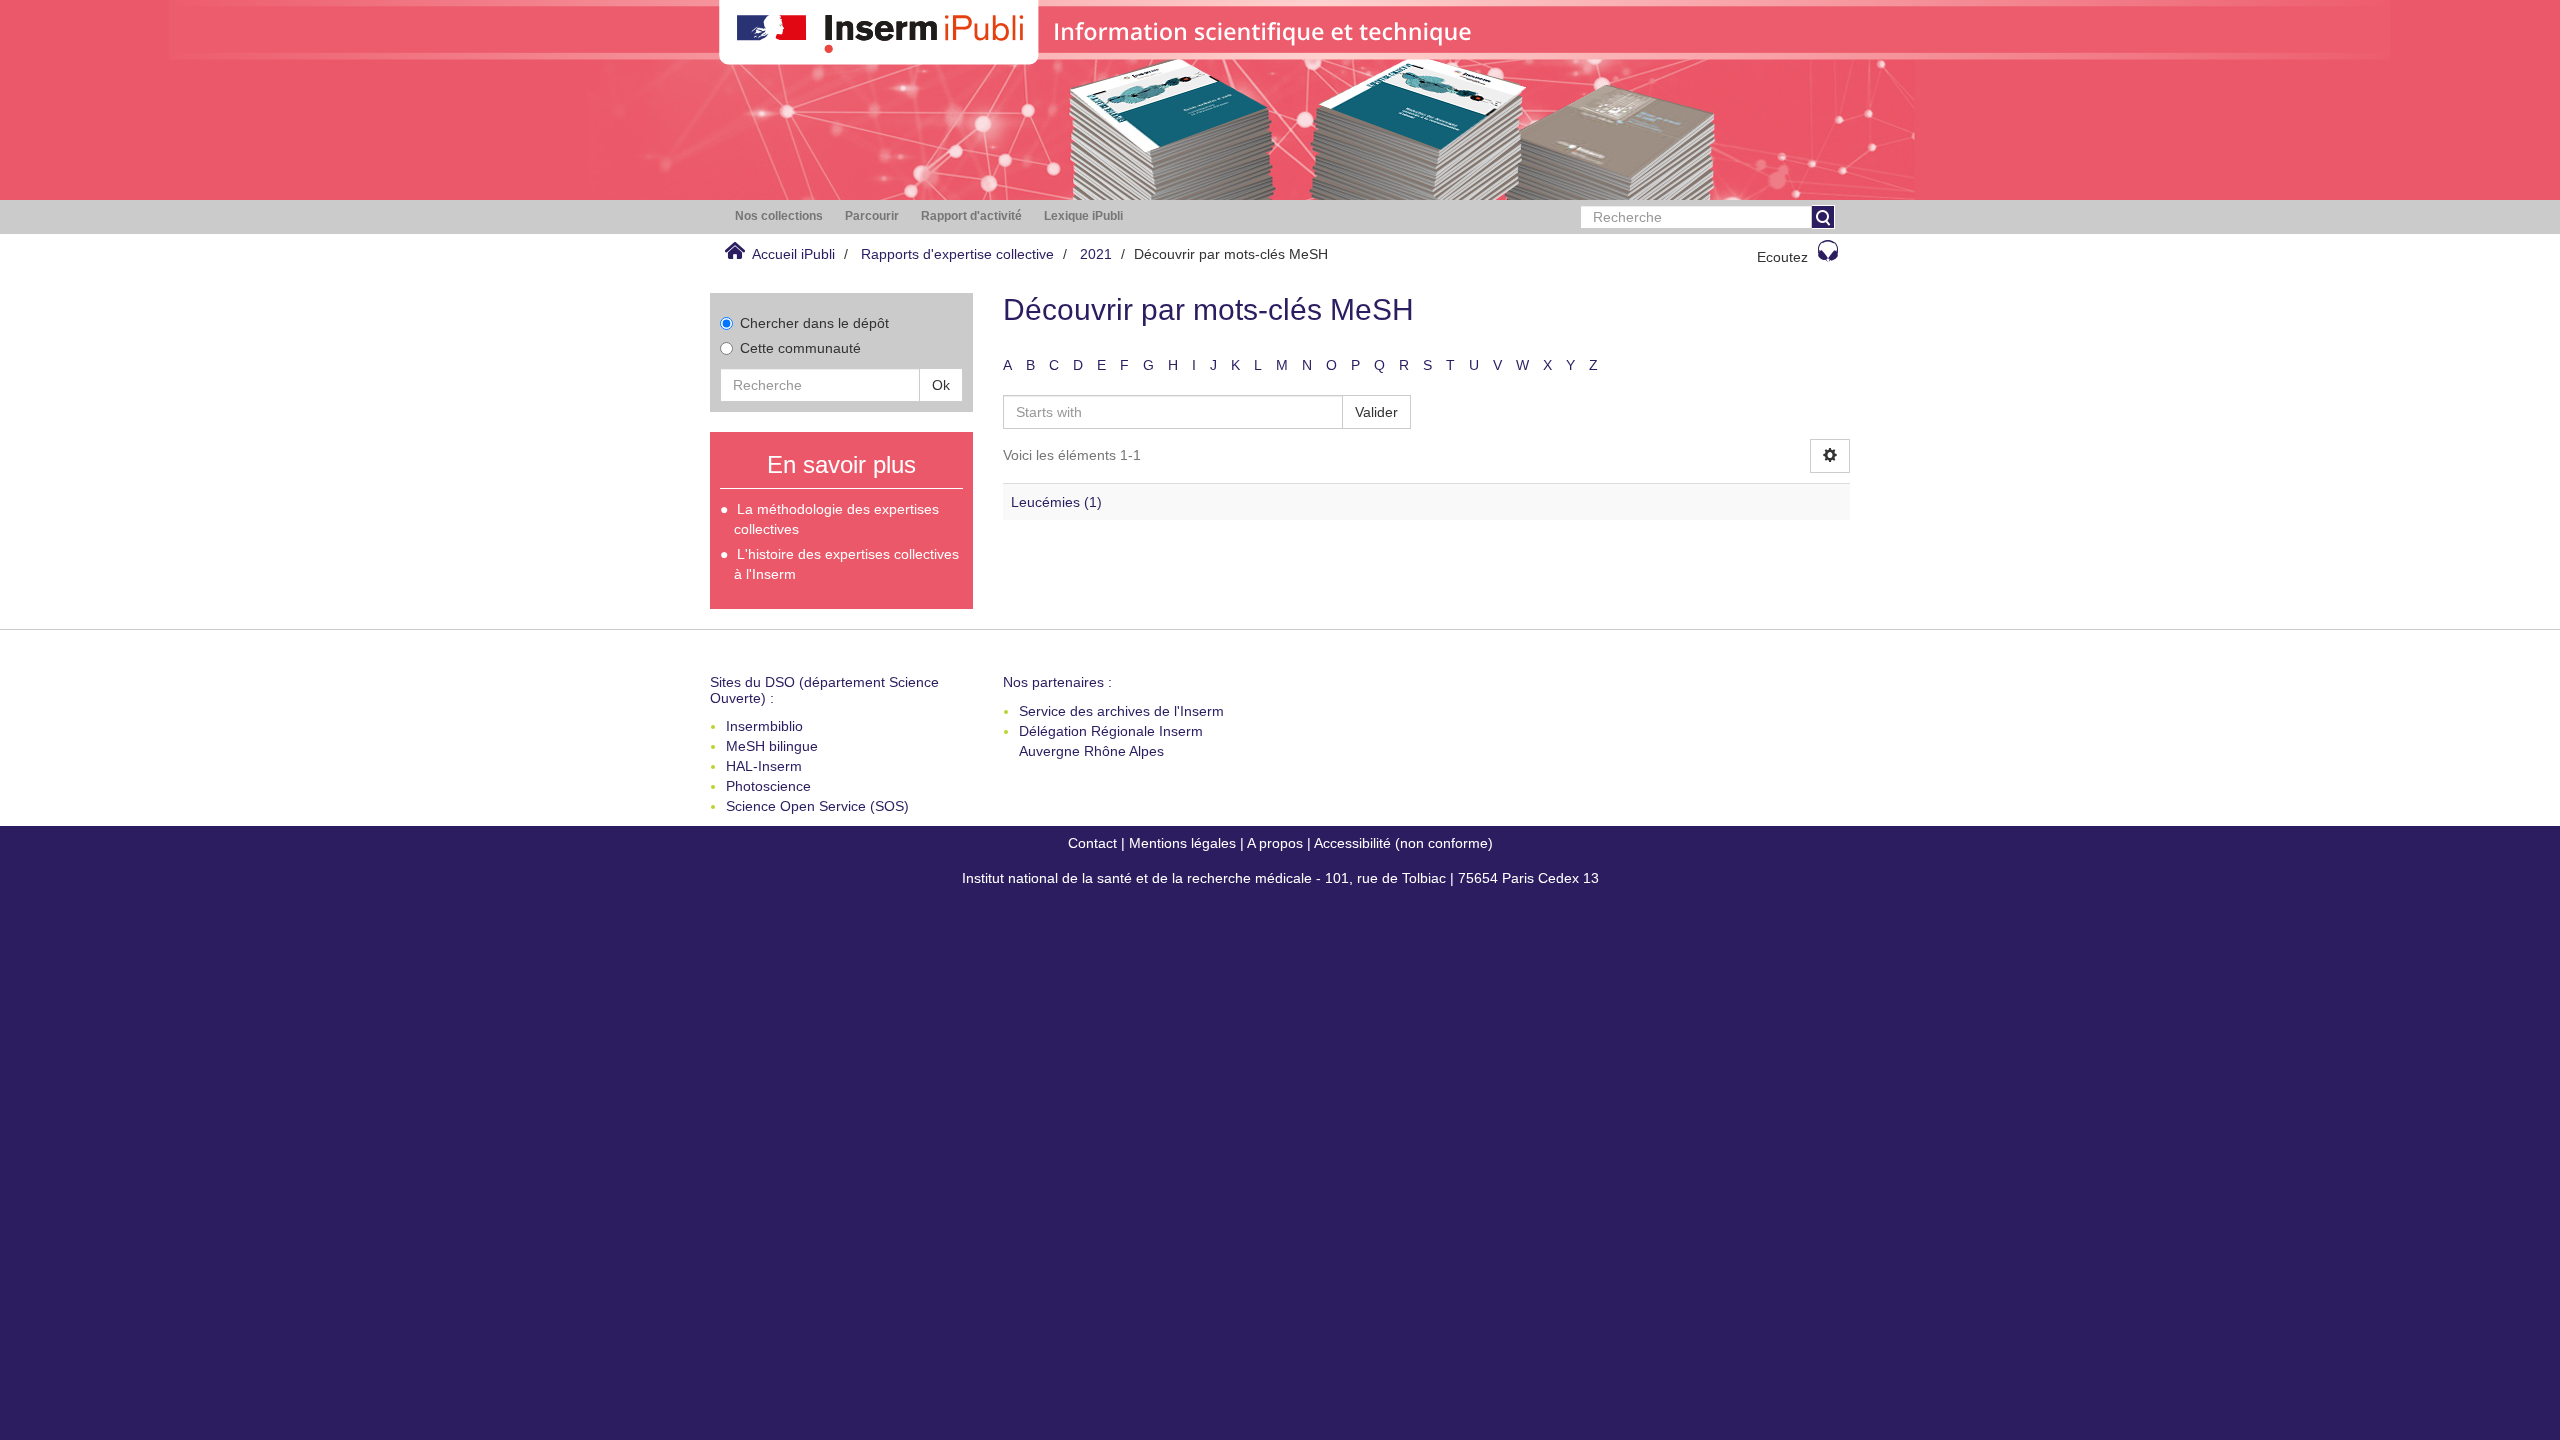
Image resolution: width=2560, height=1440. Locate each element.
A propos (1275, 843)
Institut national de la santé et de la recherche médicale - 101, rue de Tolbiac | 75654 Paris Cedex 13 (1280, 878)
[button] (779, 216)
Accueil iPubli (793, 254)
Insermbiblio (764, 726)
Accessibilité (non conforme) (1403, 843)
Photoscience (768, 786)
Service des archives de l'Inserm (1121, 711)
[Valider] (1823, 217)
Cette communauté (800, 348)
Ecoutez (1782, 257)
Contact (1092, 843)
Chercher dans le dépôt (814, 323)
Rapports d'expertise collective (957, 254)
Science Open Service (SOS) (817, 806)
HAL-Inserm (764, 766)
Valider (1376, 412)
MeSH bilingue (772, 746)
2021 (1096, 254)
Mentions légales (1182, 843)
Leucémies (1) (1056, 502)
